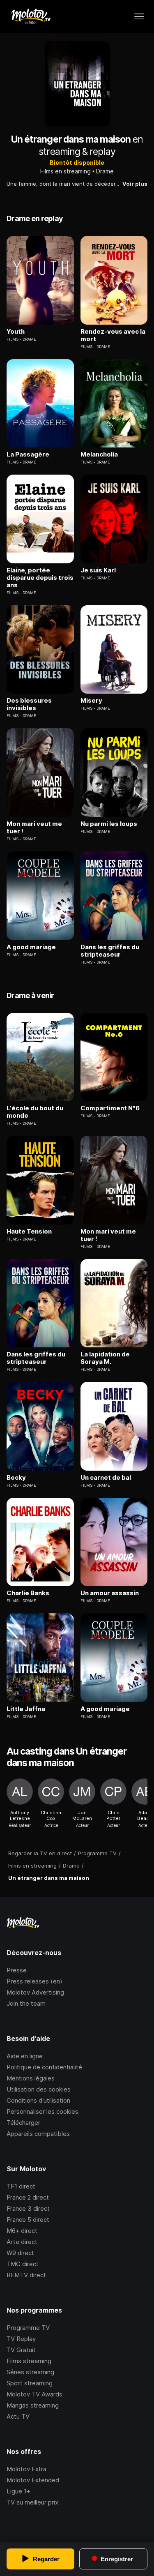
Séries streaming (30, 2372)
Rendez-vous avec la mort (113, 335)
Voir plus (135, 184)
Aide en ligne (25, 2056)
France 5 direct (28, 2220)
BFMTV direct (26, 2275)
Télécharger (23, 2123)
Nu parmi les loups (109, 824)
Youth (16, 332)
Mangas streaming (33, 2405)
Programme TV (28, 2328)
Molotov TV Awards (34, 2394)
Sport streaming (30, 2383)
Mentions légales (31, 2078)
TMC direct (23, 2264)
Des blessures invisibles (29, 704)
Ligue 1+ (18, 2491)
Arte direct (22, 2242)
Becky (16, 1478)
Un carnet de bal (106, 1478)
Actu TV (18, 2416)
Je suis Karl (98, 570)
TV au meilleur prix (32, 2502)
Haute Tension (29, 1231)
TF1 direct (21, 2186)
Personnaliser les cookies (43, 2111)
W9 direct (20, 2253)
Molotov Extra (26, 2469)
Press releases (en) (34, 1981)
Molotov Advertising (35, 1992)
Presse (17, 1970)
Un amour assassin (110, 1593)
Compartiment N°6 (110, 1108)
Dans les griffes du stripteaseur (110, 951)
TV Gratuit (21, 2350)
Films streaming (29, 2361)
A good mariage (31, 947)
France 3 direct (28, 2208)
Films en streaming (66, 171)
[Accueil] (31, 16)
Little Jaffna (26, 1709)
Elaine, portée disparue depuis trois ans (40, 578)
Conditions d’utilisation (38, 2100)
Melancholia (99, 454)
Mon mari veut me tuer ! (34, 828)
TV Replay (21, 2339)
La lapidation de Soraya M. (105, 1358)
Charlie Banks (28, 1593)
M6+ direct (22, 2231)
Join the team (26, 2003)
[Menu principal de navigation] (139, 16)
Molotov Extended (33, 2480)
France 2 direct (28, 2197)
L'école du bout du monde (35, 1112)
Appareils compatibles (38, 2134)
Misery (91, 701)
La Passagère (28, 454)
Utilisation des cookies (39, 2089)
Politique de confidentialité (44, 2067)
